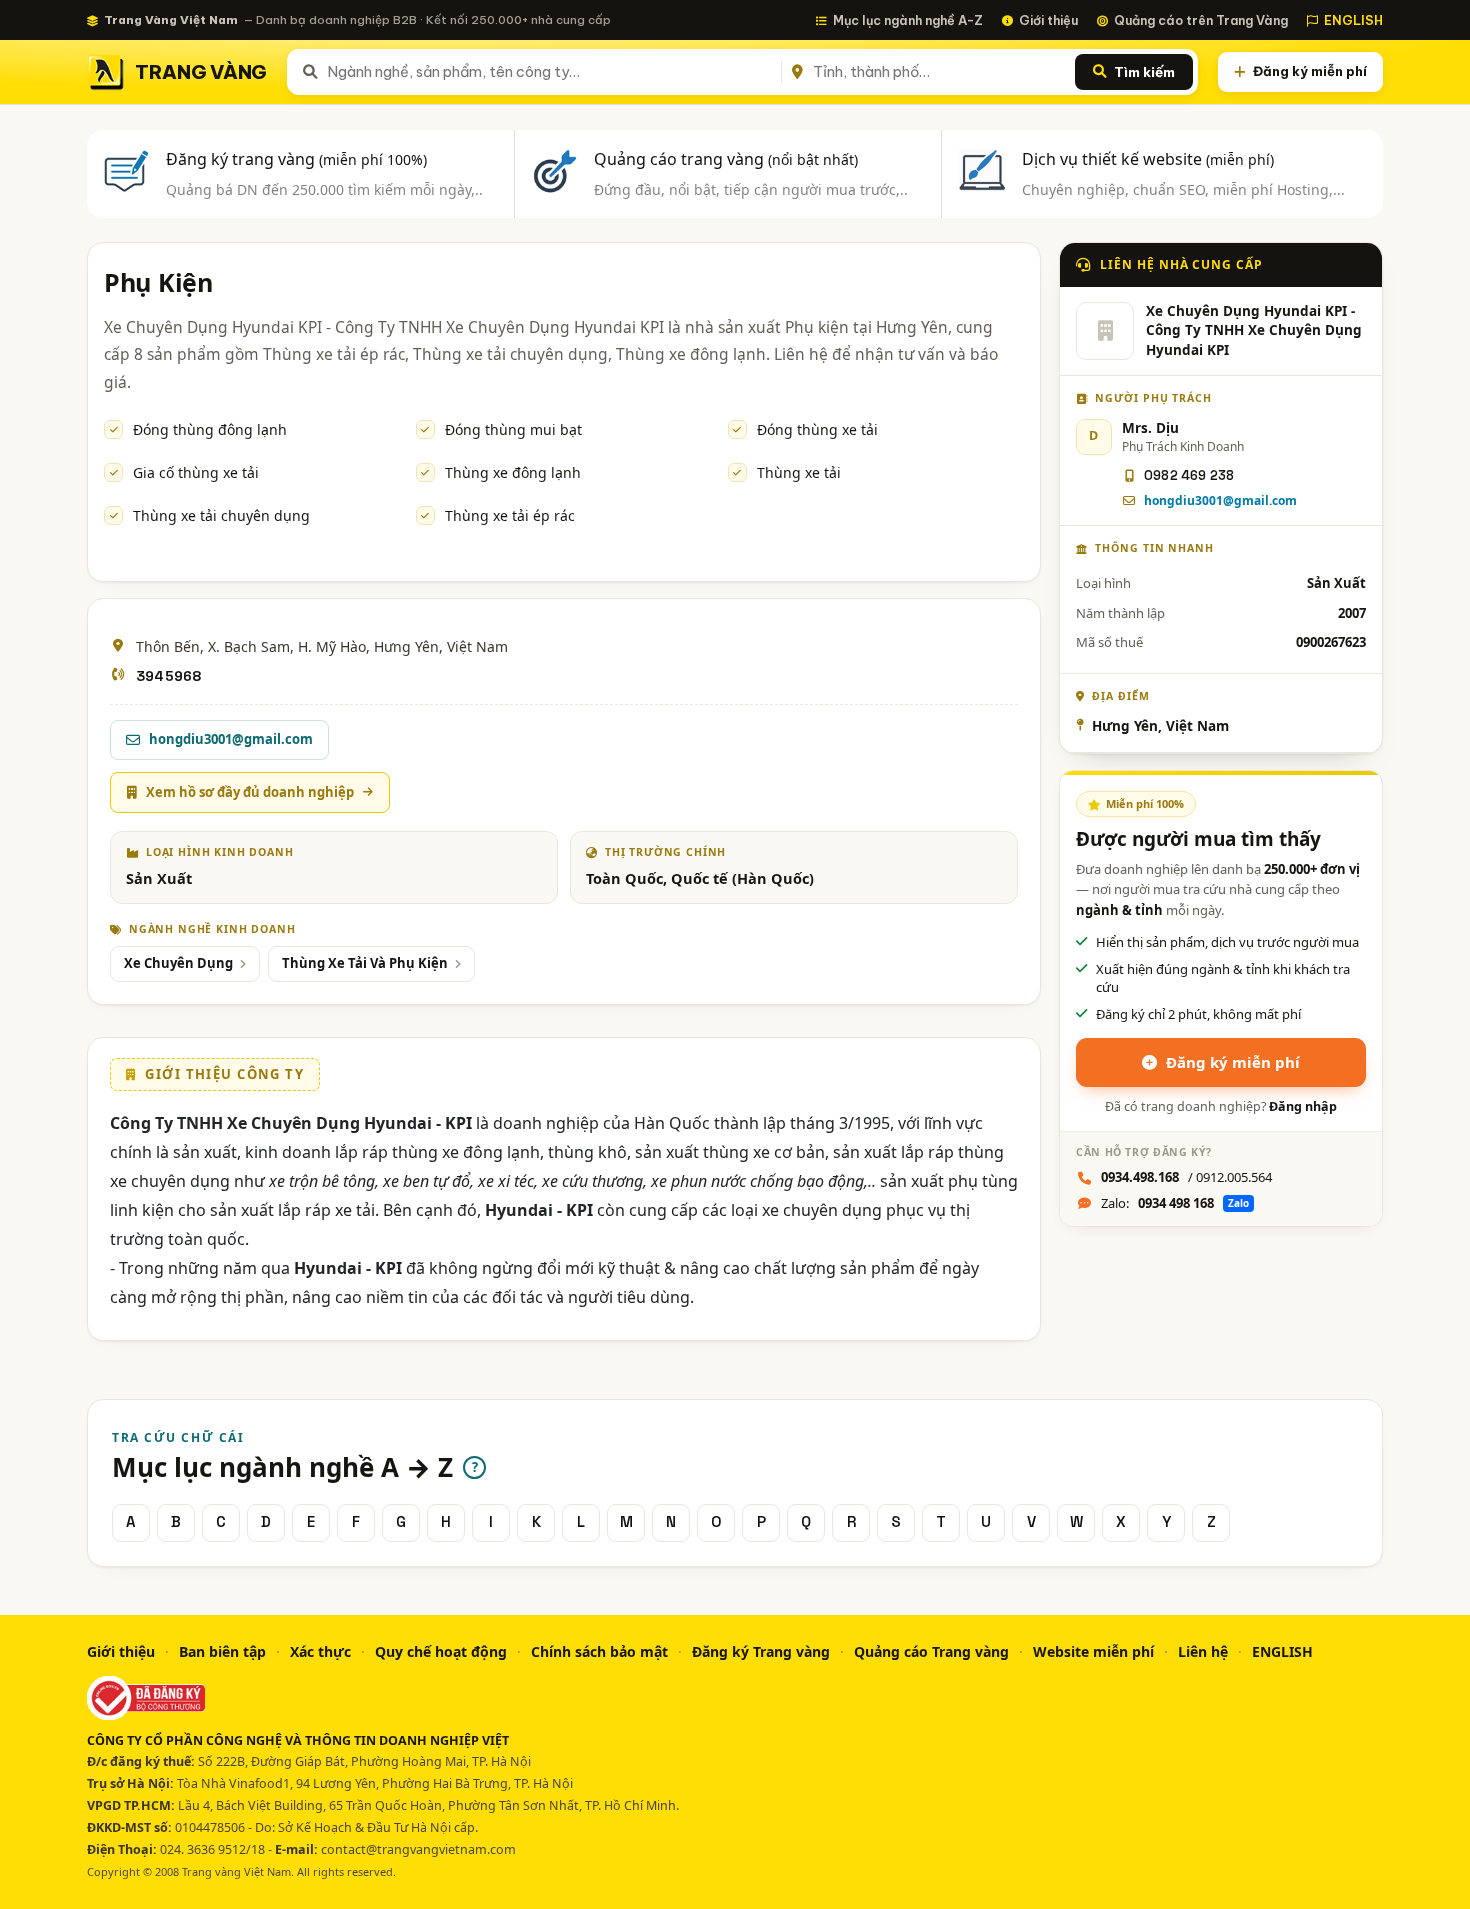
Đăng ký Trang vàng (761, 1651)
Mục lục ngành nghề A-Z (908, 20)
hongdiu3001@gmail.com (1220, 500)
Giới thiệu (1048, 20)
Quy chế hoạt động (441, 1651)
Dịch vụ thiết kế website (1148, 159)
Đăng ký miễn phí (1310, 71)
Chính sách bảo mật (599, 1651)
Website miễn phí (1093, 1651)
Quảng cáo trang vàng (726, 159)
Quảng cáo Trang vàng (931, 1651)
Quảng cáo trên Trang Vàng (1201, 20)
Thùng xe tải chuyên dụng (221, 515)
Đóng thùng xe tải (817, 429)
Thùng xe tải (799, 472)
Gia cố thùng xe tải (196, 472)
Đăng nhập (1303, 1106)
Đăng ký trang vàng (296, 159)
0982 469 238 (1189, 475)
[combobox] (550, 72)
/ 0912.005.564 (1186, 1177)
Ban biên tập (222, 1651)
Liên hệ (1203, 1651)
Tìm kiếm (1144, 72)
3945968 (168, 676)
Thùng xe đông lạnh (513, 472)
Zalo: (1175, 1203)
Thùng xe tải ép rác (510, 515)
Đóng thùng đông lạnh (210, 429)
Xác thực (320, 1651)
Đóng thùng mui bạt (513, 429)
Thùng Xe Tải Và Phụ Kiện (365, 963)
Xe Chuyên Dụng (178, 963)
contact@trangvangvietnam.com (418, 1849)
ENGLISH (1353, 20)
